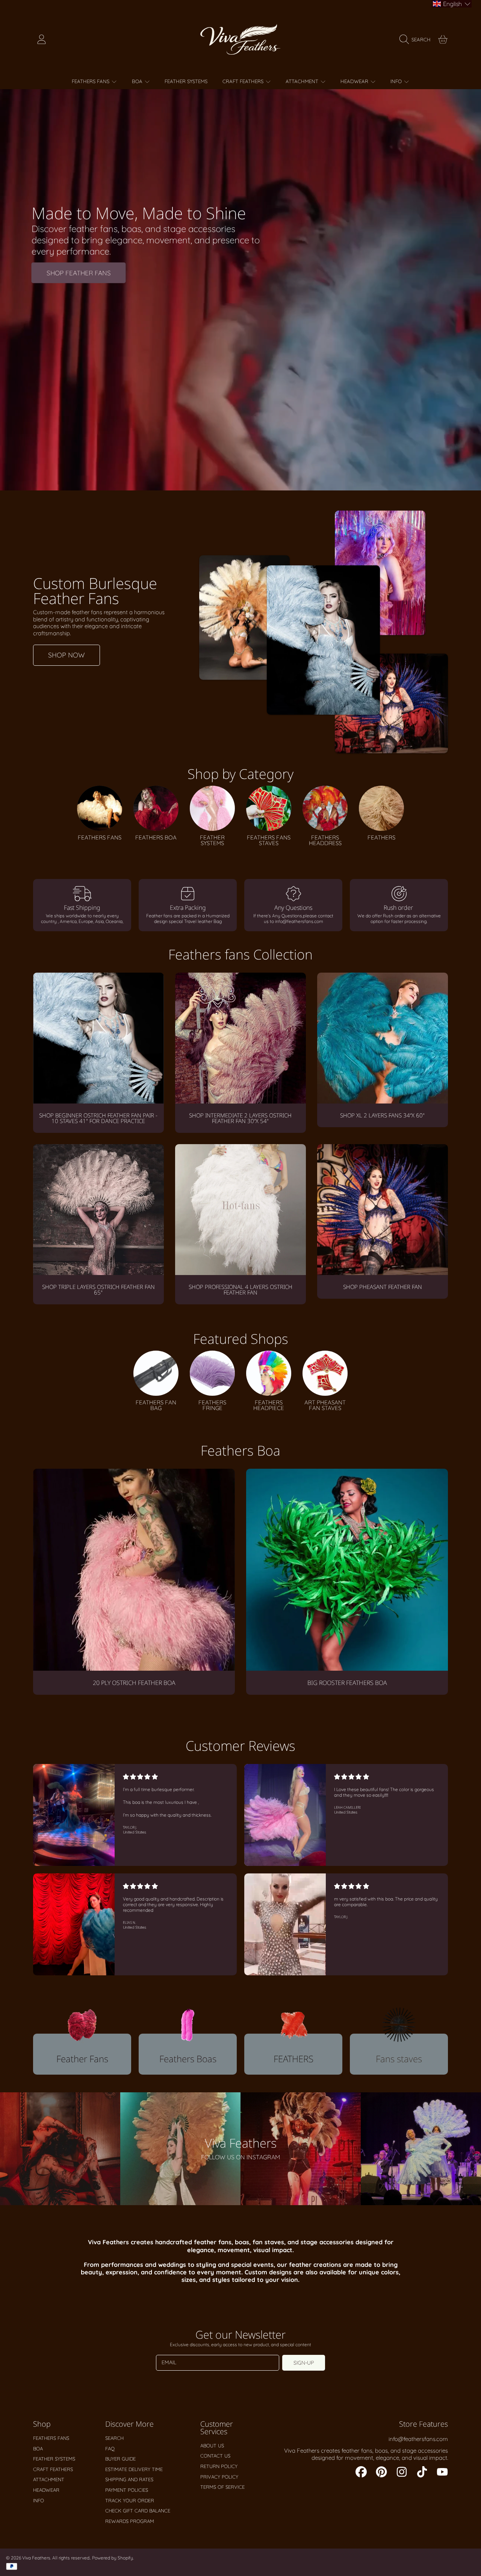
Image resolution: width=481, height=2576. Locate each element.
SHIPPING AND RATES (129, 2479)
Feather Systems (54, 2459)
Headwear (355, 81)
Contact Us (215, 2456)
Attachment (303, 81)
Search (114, 2438)
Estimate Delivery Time (134, 2469)
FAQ (110, 2448)
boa (138, 81)
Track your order (130, 2500)
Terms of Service (222, 2487)
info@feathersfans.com (418, 2439)
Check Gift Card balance (138, 2511)
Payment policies (127, 2490)
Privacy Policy (219, 2477)
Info (397, 81)
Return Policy (219, 2466)
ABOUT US (212, 2445)
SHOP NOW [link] (67, 655)
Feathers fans (91, 81)
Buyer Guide (120, 2459)
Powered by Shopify (113, 2558)
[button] (417, 39)
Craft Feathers (244, 81)
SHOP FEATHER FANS (79, 272)
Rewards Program (130, 2521)
